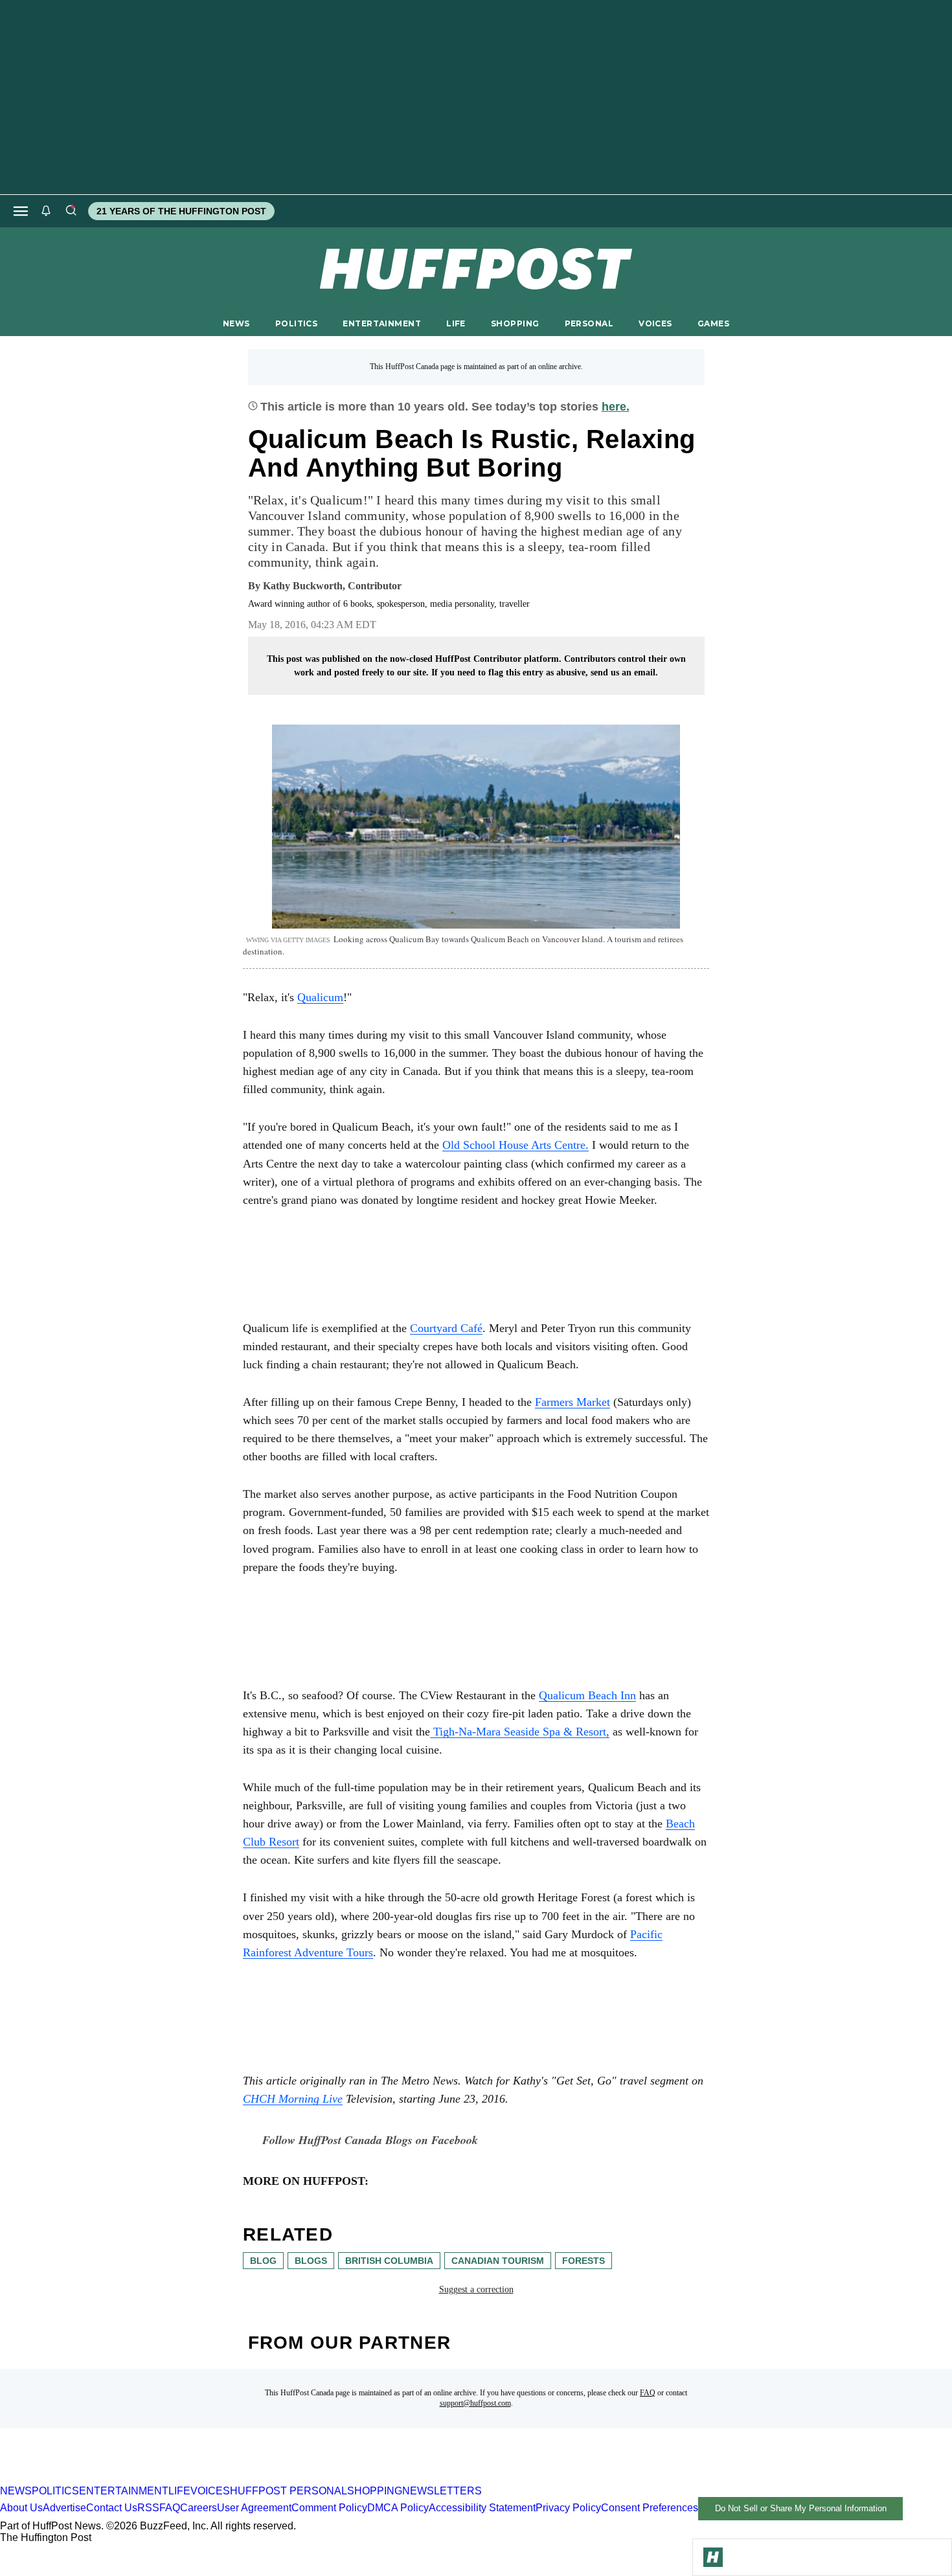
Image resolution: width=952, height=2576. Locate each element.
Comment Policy (329, 2508)
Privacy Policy (568, 2508)
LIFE (456, 323)
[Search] (71, 211)
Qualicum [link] (320, 997)
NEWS (236, 323)
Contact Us (112, 2508)
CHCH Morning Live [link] (293, 2099)
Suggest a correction (476, 2289)
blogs (311, 2261)
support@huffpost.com (475, 2403)
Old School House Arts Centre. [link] (516, 1145)
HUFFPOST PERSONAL (289, 2491)
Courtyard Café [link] (446, 1328)
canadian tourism (498, 2261)
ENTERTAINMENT (382, 323)
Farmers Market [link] (572, 1402)
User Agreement (254, 2508)
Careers (198, 2508)
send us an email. (624, 672)
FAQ (648, 2393)
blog (263, 2261)
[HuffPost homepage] (167, 2479)
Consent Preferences (650, 2508)
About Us (21, 2508)
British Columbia (389, 2261)
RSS (148, 2508)
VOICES (655, 323)
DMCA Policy (398, 2508)
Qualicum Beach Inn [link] (587, 1695)
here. (616, 407)
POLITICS (296, 323)
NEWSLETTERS (442, 2491)
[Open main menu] (21, 211)
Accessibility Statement (482, 2508)
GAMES (713, 323)
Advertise (64, 2508)
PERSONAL (589, 323)
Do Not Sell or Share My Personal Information (801, 2508)
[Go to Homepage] (713, 2557)
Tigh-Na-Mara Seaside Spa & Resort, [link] (520, 1732)
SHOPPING (515, 323)
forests (584, 2261)
